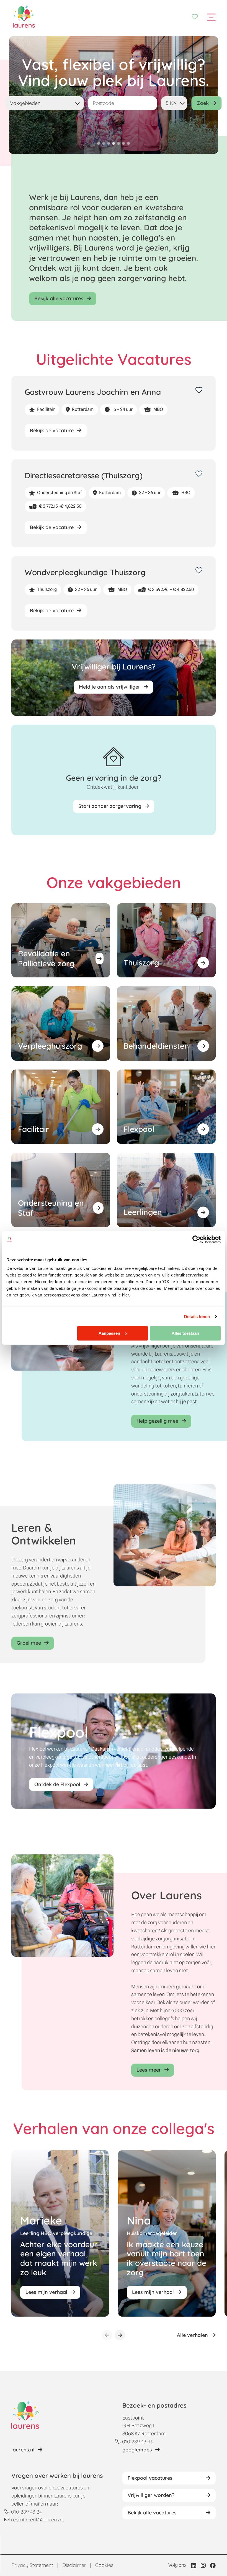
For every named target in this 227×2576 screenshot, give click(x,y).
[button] (99, 143)
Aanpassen (109, 1333)
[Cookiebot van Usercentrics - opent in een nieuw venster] (196, 1239)
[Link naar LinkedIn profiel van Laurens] (194, 2565)
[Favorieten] (195, 17)
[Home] (24, 17)
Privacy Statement (32, 2565)
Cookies (104, 2565)
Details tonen (197, 1316)
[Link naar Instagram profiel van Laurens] (203, 2565)
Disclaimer (74, 2565)
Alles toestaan (185, 1333)
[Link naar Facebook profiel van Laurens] (213, 2565)
